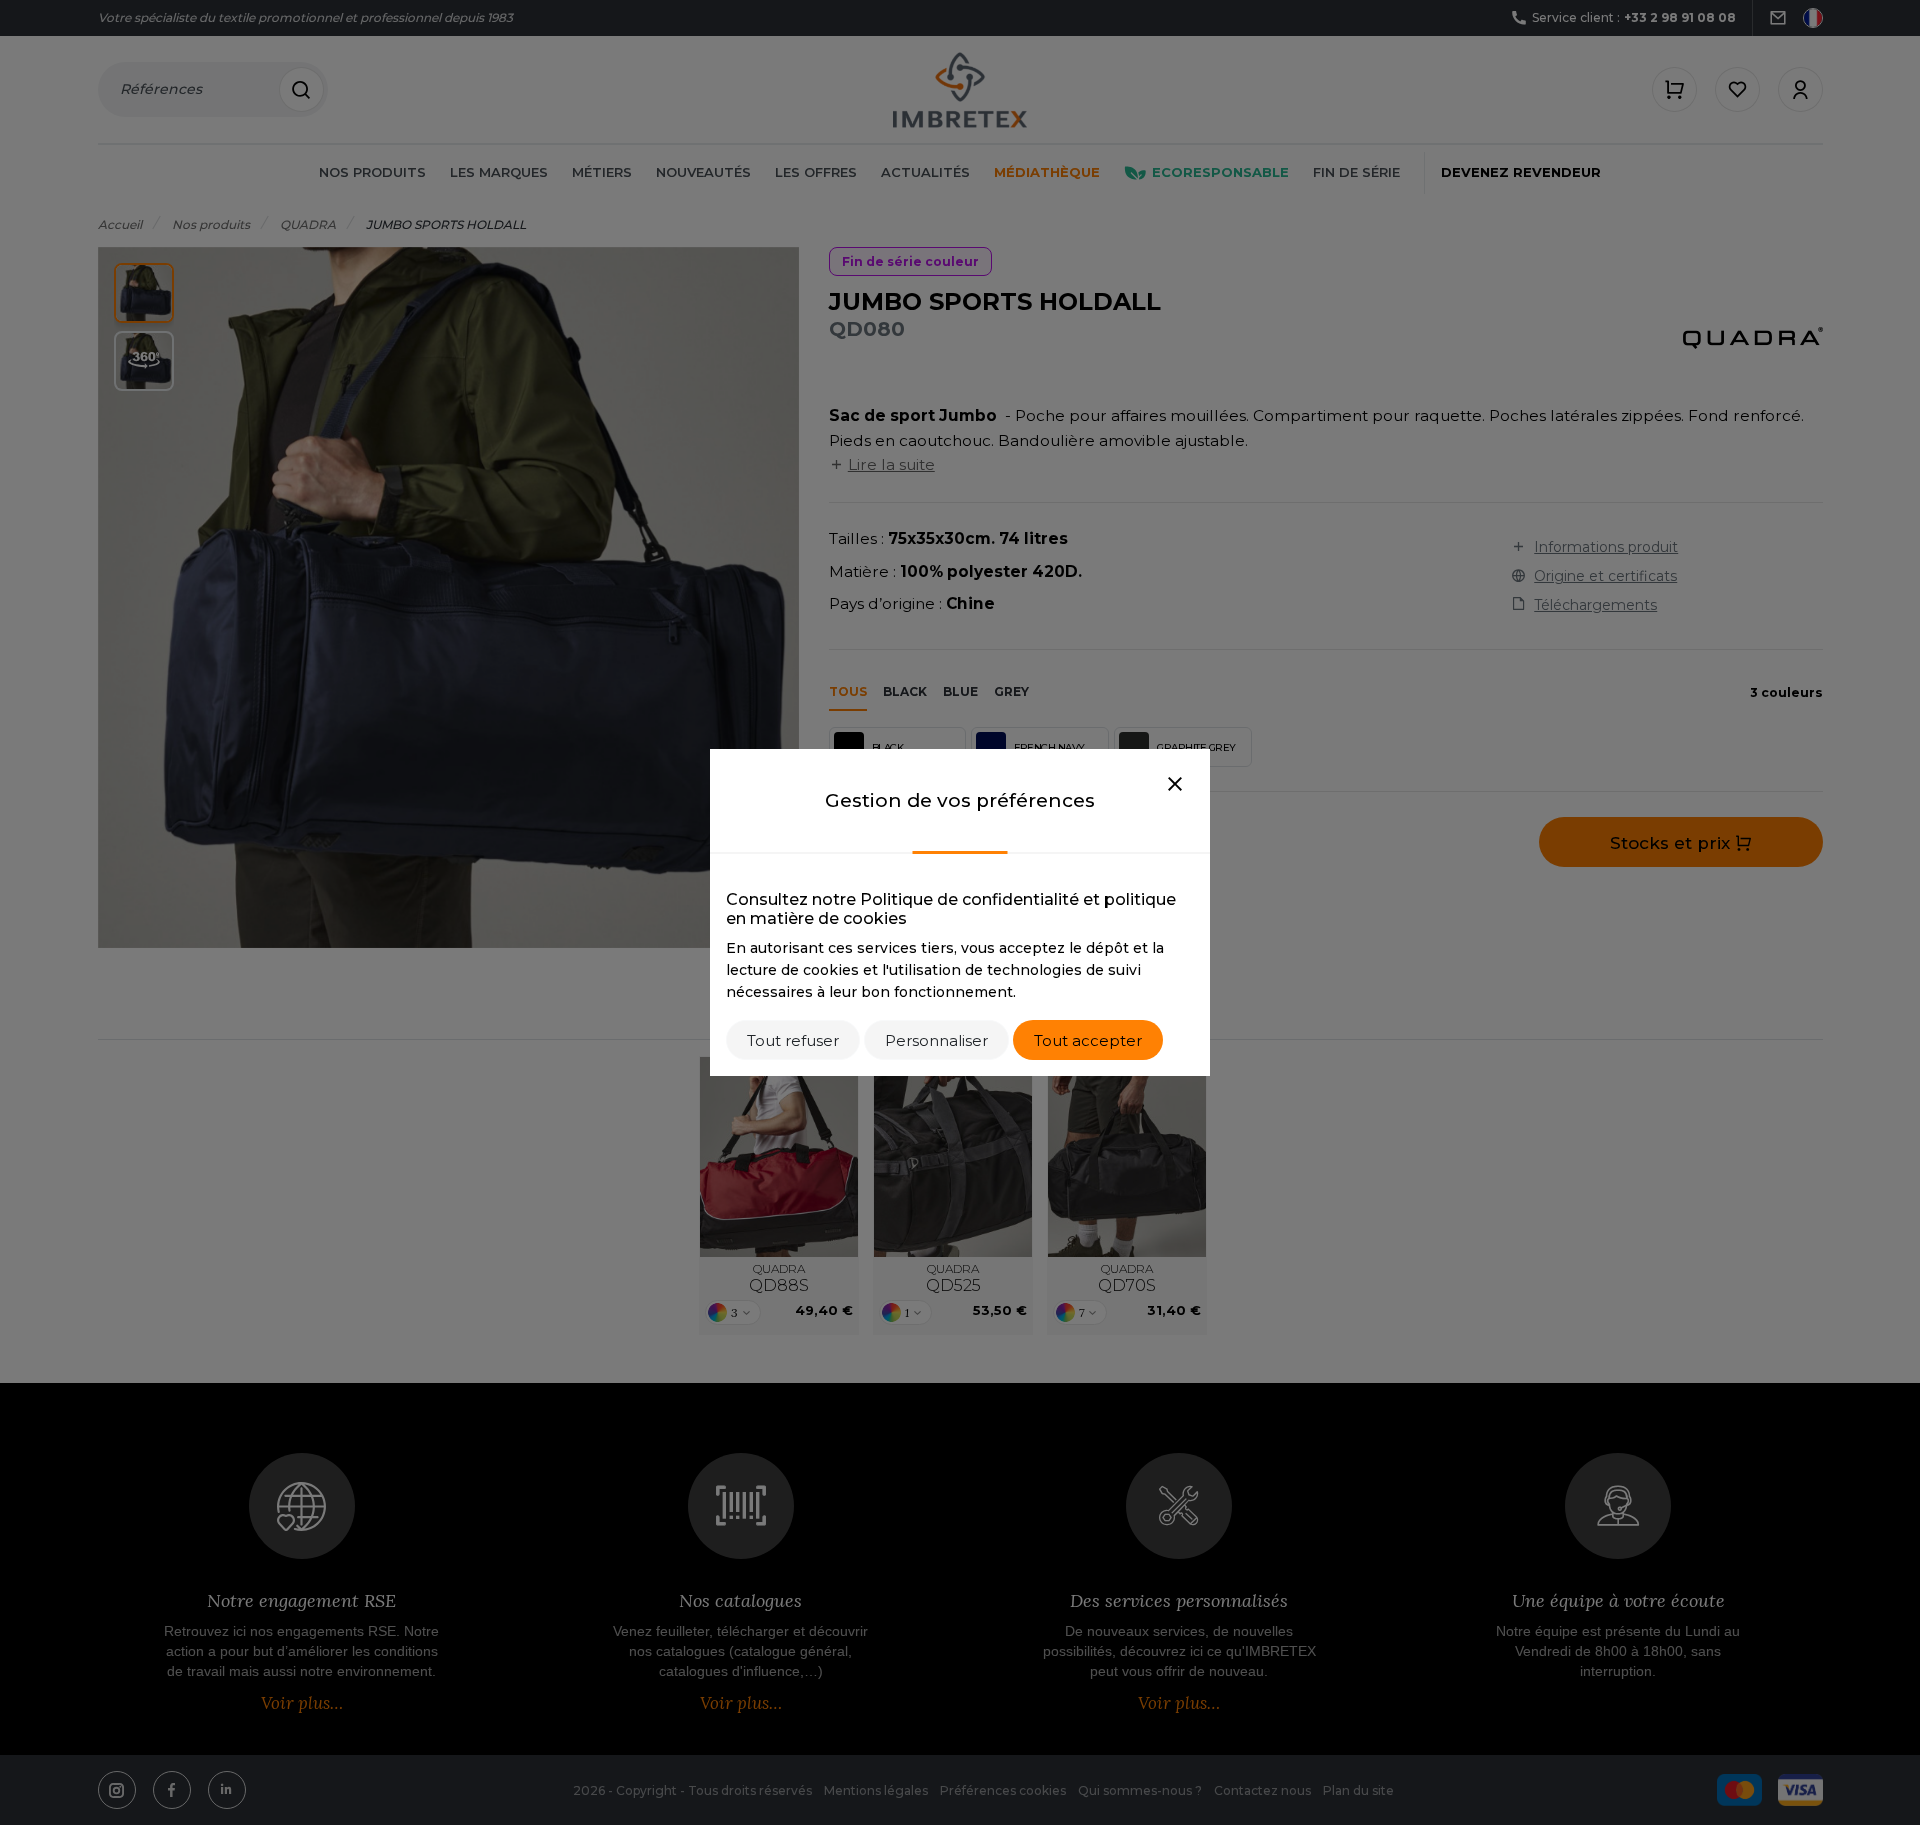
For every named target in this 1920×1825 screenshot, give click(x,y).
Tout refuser (793, 1040)
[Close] (1175, 785)
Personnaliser (936, 1040)
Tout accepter (1088, 1040)
